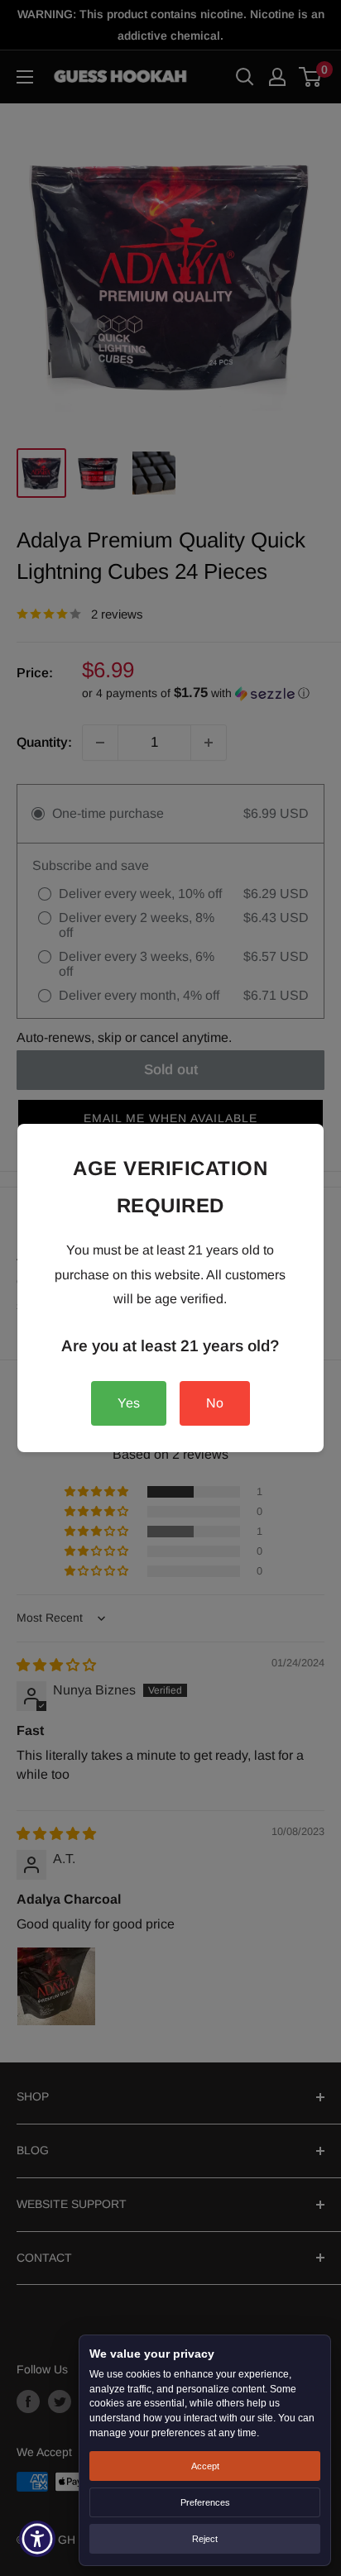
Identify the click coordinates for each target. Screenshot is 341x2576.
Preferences (205, 2502)
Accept (205, 2466)
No (215, 1403)
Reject (205, 2539)
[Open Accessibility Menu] (38, 2539)
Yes (129, 1403)
